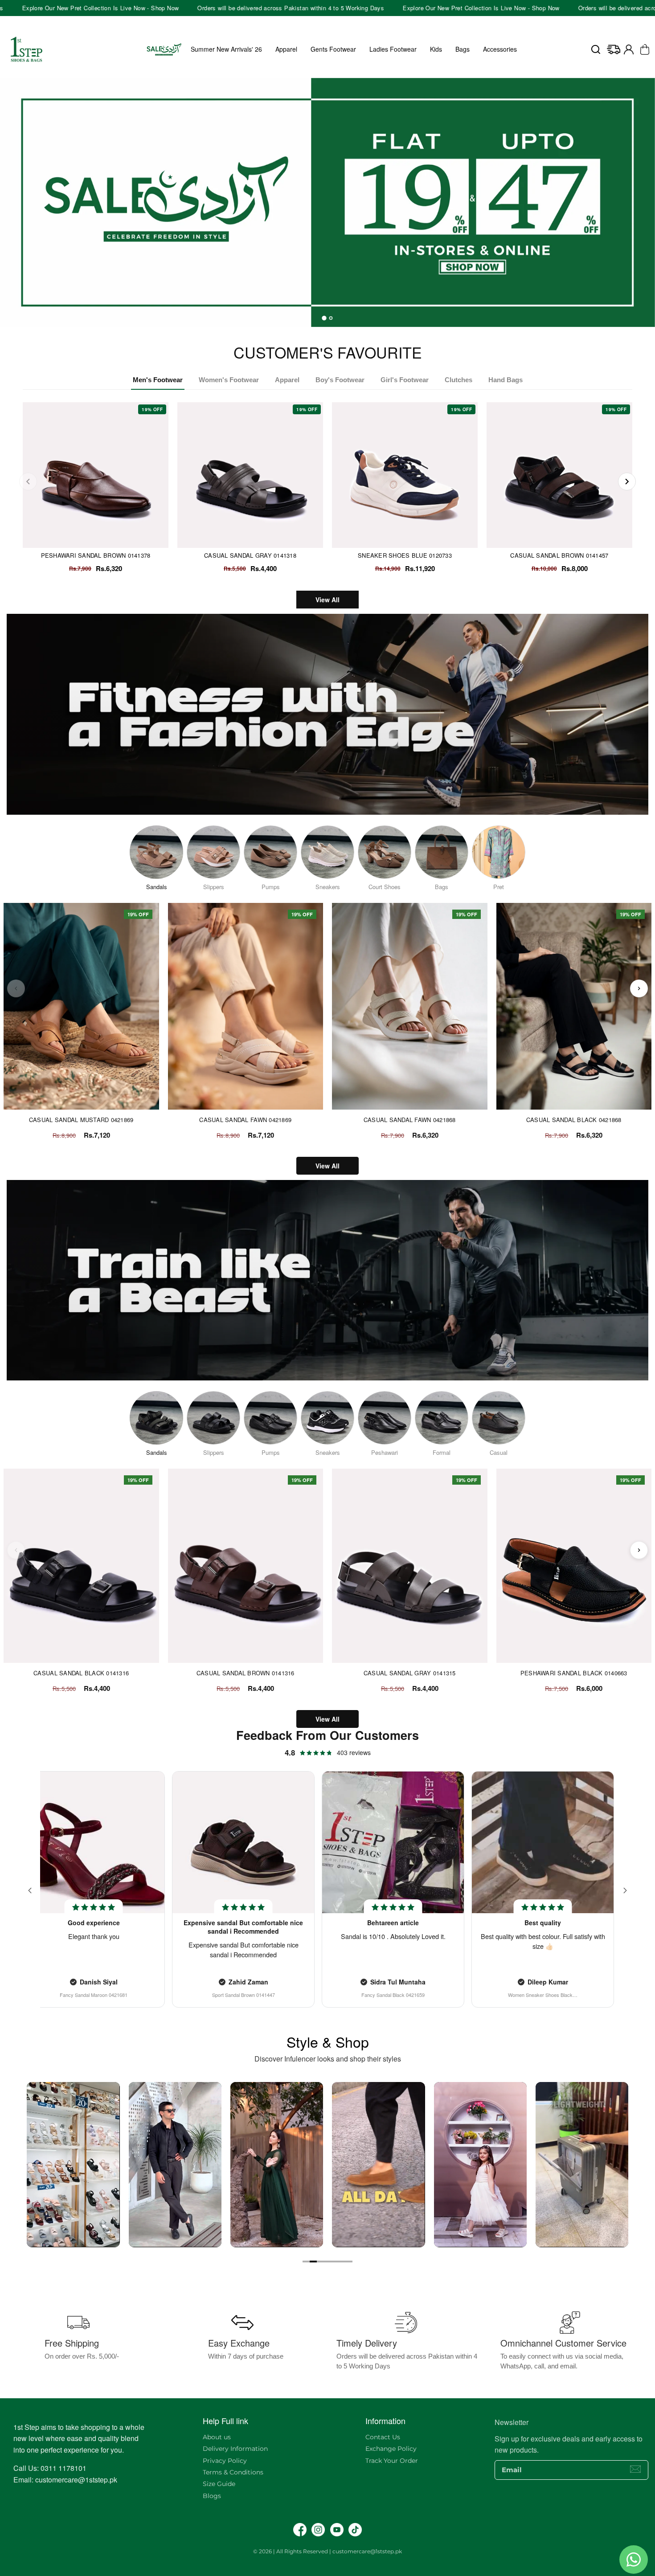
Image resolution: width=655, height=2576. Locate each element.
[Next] (627, 482)
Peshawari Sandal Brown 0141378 (96, 555)
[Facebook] (300, 2530)
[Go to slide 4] (327, 2262)
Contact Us (383, 2437)
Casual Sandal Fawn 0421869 (245, 1120)
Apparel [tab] (287, 380)
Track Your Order (392, 2461)
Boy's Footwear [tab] (340, 380)
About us (217, 2437)
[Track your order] (614, 49)
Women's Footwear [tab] (229, 380)
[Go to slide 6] (342, 2262)
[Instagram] (318, 2530)
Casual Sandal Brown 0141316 (246, 1673)
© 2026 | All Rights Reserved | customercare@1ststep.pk (327, 2551)
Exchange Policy (391, 2449)
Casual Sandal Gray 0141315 (410, 1673)
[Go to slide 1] (306, 2262)
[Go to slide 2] (313, 2262)
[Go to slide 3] (320, 2262)
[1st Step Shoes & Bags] (327, 197)
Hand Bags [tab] (506, 380)
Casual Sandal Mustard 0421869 (81, 1120)
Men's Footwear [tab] (158, 380)
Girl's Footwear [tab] (405, 380)
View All (327, 600)
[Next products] (639, 988)
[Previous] (28, 482)
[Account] (629, 49)
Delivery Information (235, 2449)
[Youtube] (337, 2530)
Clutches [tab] (458, 380)
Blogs (212, 2496)
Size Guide (219, 2484)
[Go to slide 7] (349, 2262)
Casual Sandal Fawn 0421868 (410, 1120)
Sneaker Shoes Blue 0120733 (405, 555)
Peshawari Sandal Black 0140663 (574, 1673)
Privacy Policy (225, 2461)
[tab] (324, 318)
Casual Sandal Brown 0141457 (559, 555)
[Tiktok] (355, 2530)
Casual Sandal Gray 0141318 (250, 555)
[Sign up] (635, 2469)
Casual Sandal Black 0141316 (81, 1673)
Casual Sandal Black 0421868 (574, 1120)
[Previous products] (16, 988)
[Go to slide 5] (335, 2262)
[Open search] (596, 49)
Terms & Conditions (233, 2472)
